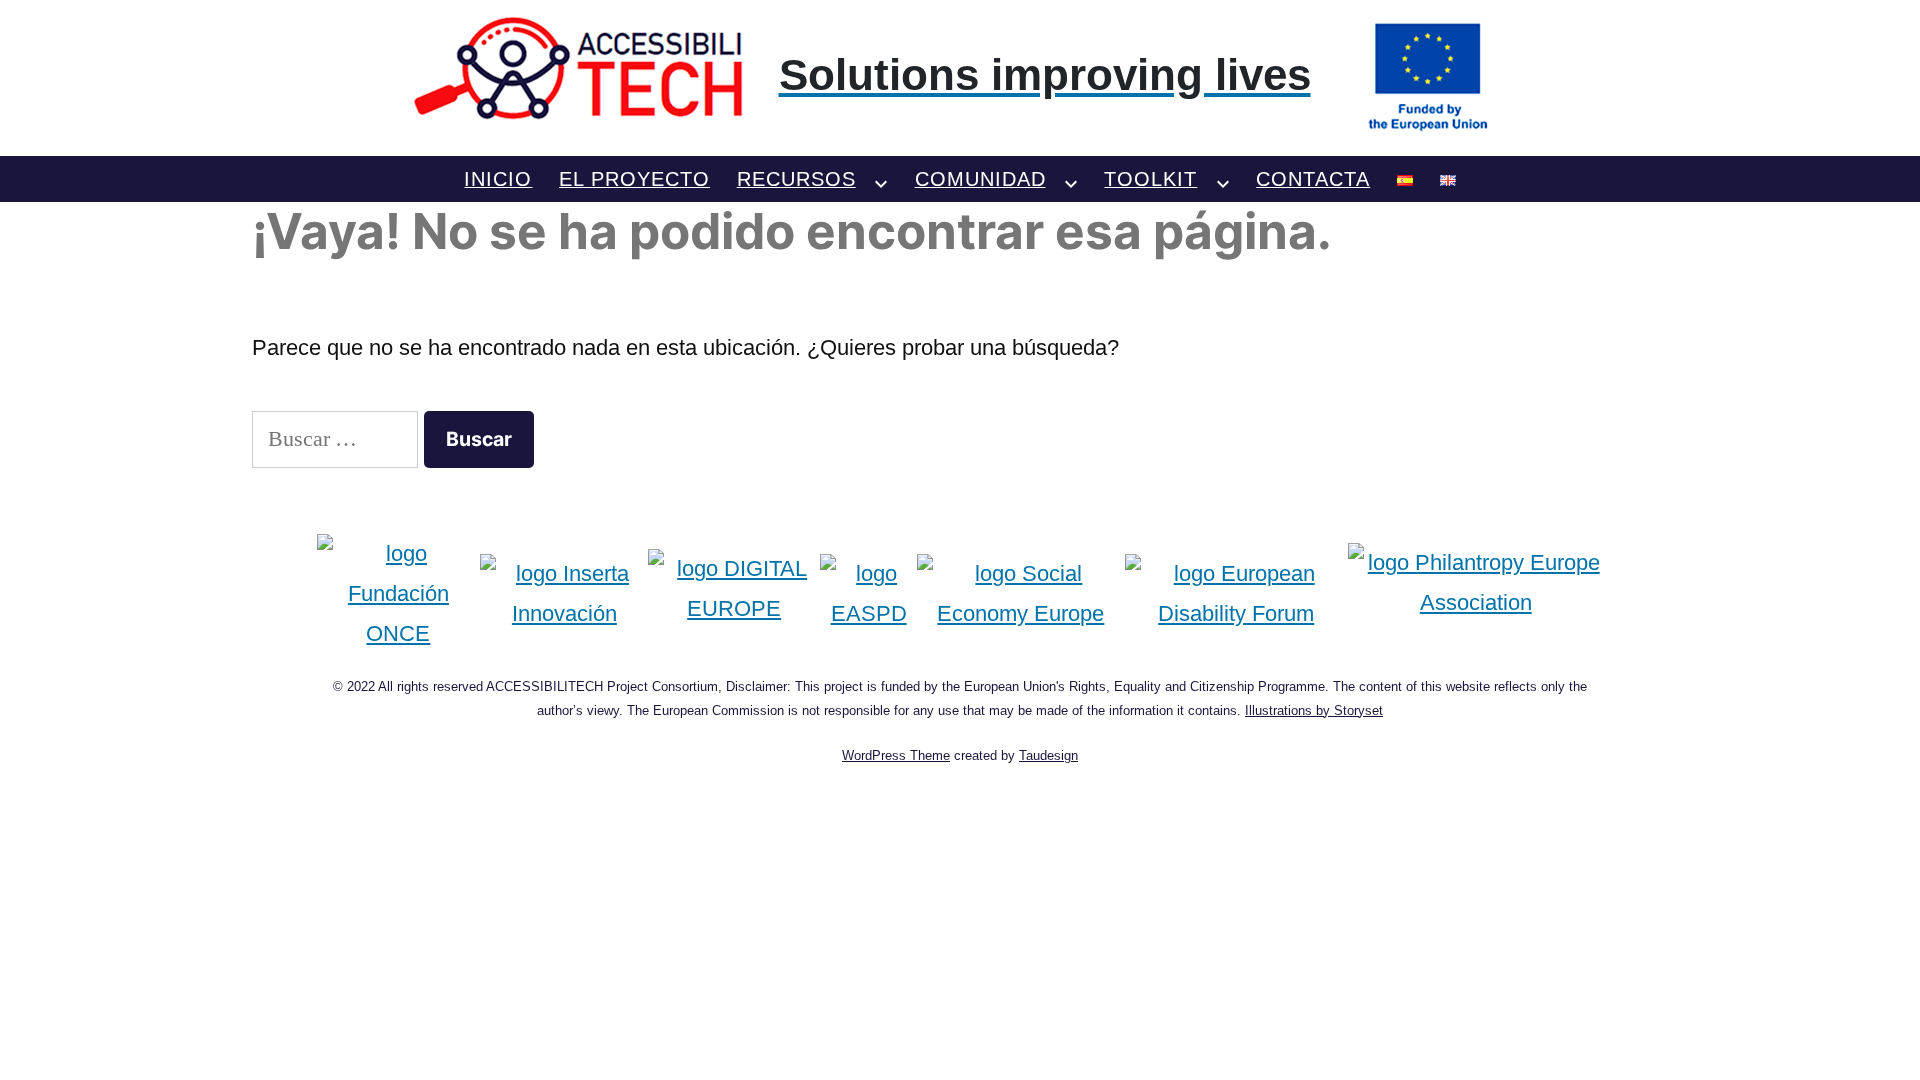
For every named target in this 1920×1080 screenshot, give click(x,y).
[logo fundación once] (399, 593)
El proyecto (634, 179)
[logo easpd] (868, 593)
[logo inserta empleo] (564, 593)
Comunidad (980, 179)
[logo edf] (1236, 593)
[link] (960, 75)
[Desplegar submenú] (881, 179)
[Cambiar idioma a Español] (1405, 179)
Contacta (1313, 179)
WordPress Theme (896, 755)
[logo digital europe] (734, 593)
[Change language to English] (1448, 179)
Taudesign (1048, 755)
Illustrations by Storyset (1314, 710)
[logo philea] (1476, 593)
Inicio (498, 179)
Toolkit (1150, 179)
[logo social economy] (1020, 593)
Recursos (796, 179)
